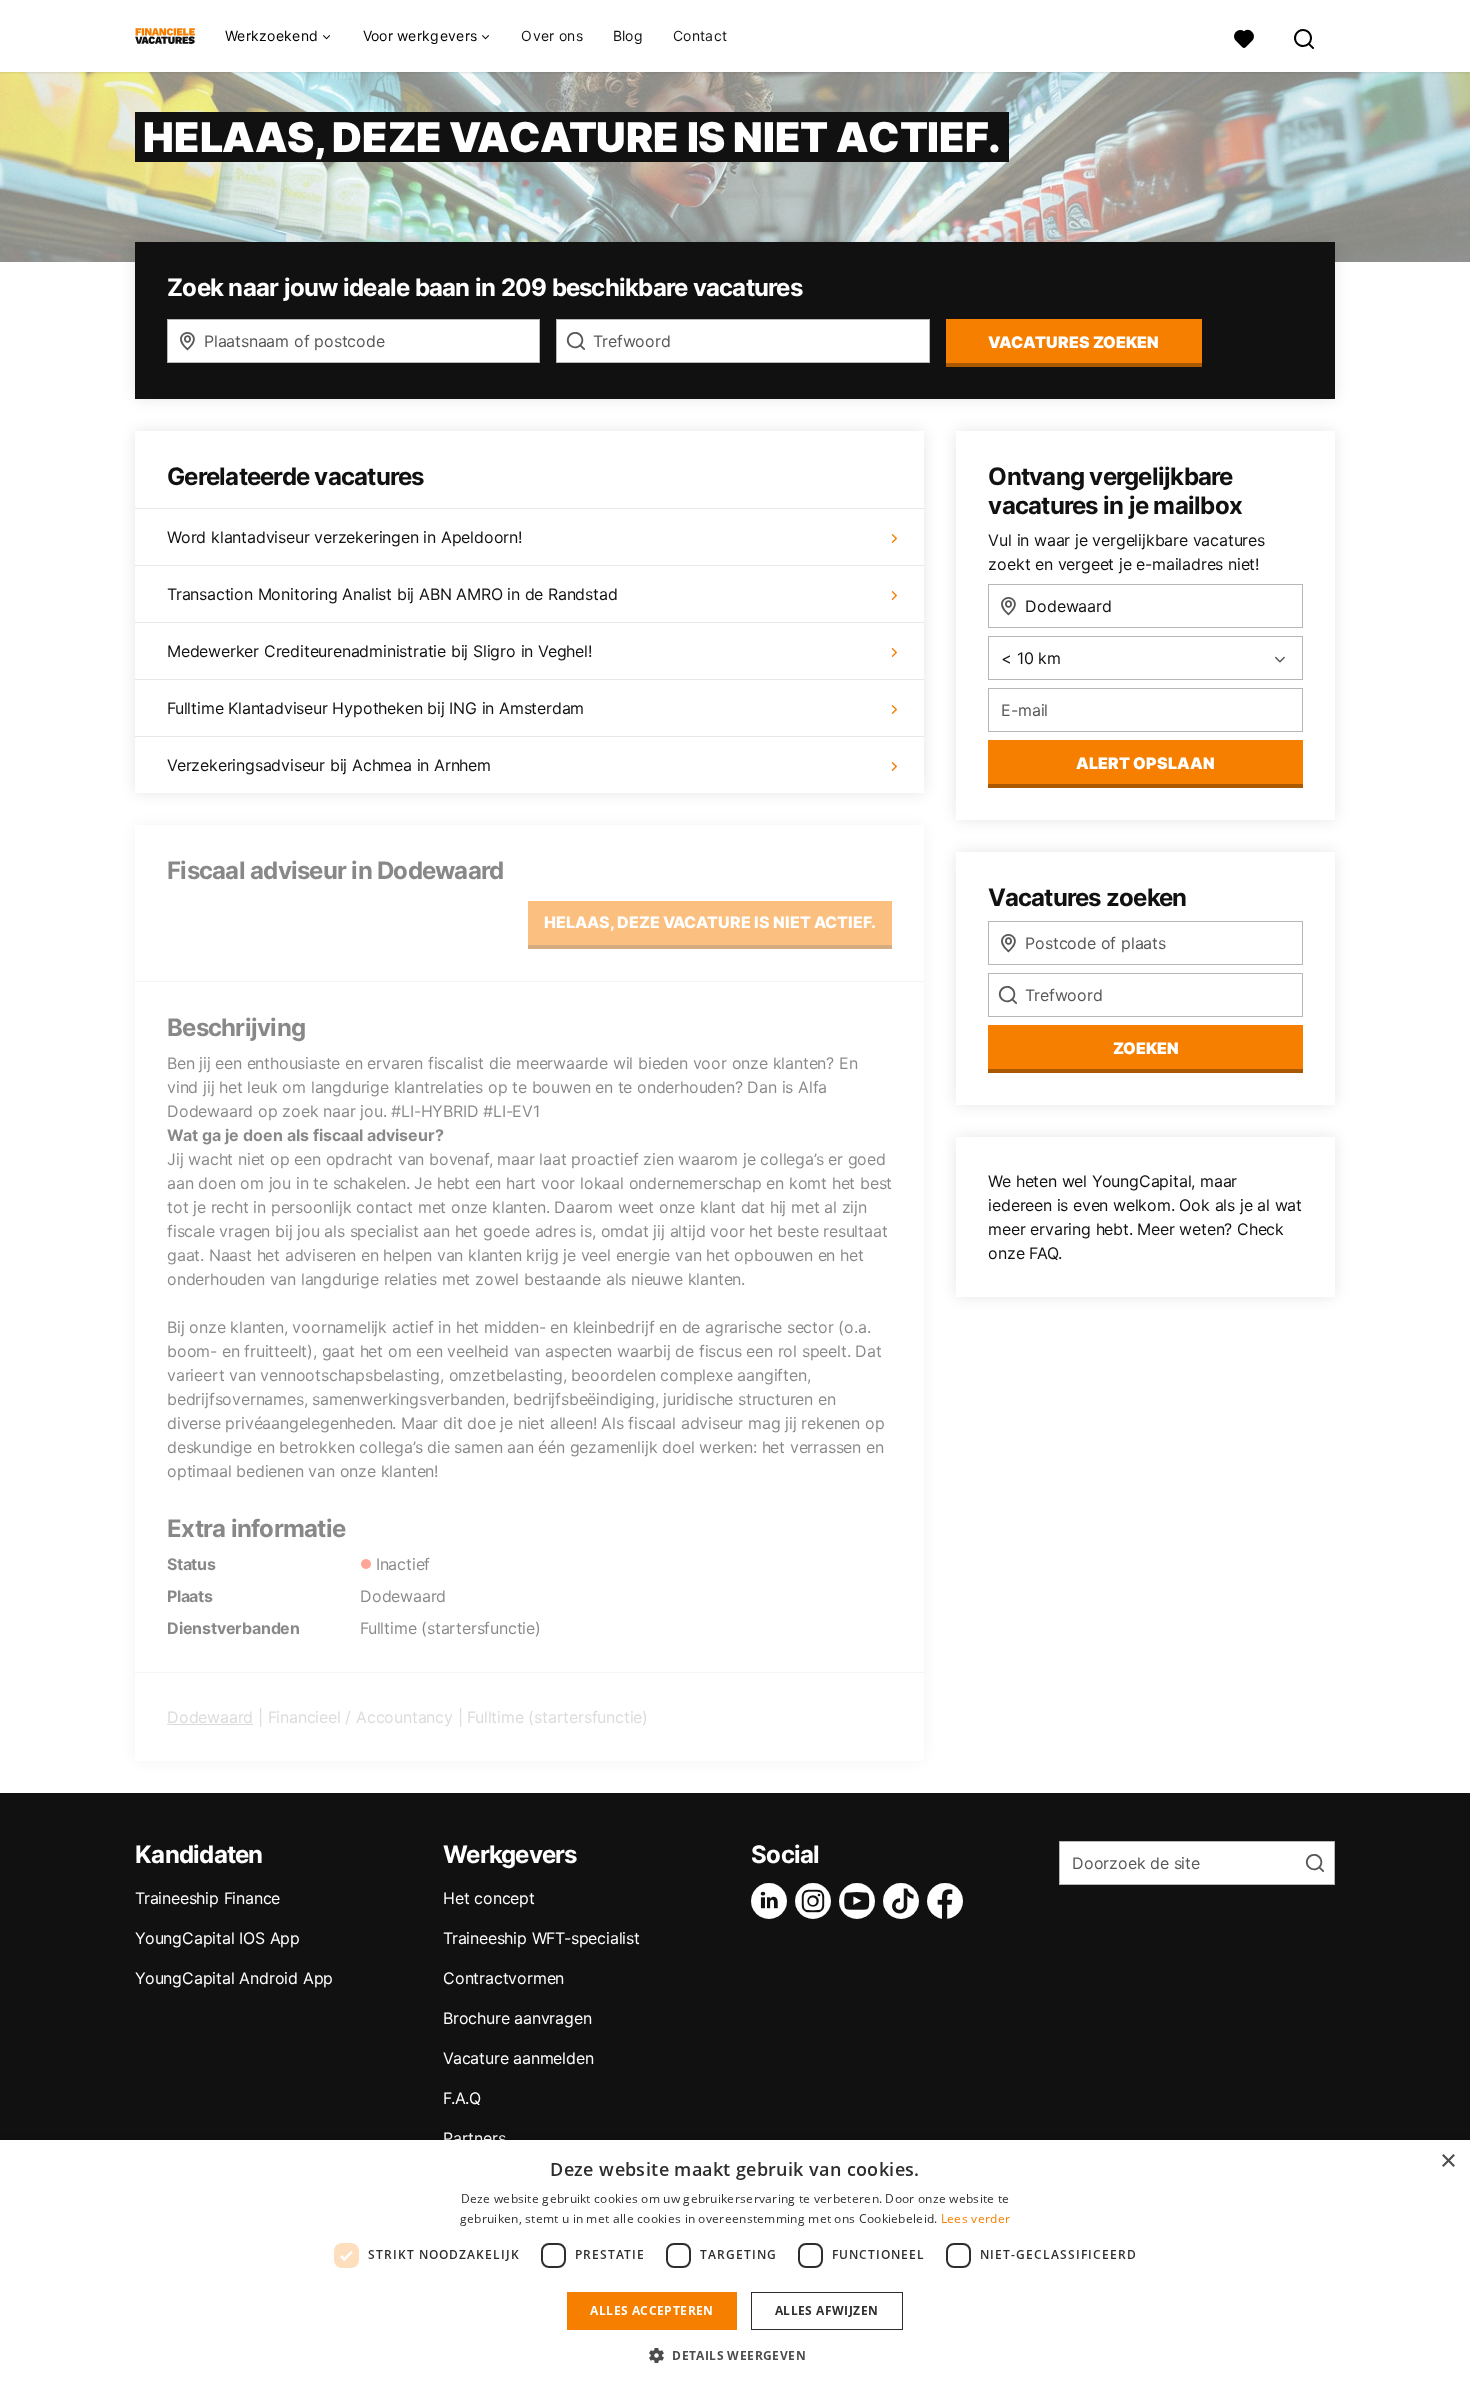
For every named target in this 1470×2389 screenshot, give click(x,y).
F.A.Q (462, 2098)
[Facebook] (949, 1901)
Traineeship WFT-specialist (541, 1938)
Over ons (551, 35)
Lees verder (975, 2218)
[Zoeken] (1305, 36)
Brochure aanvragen (517, 2018)
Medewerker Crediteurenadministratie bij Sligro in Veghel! (379, 651)
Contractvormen (503, 1978)
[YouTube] (861, 1901)
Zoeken (1146, 1048)
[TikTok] (905, 1901)
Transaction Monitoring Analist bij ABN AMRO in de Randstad (392, 594)
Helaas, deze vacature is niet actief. (710, 922)
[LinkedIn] (773, 1901)
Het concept (489, 1898)
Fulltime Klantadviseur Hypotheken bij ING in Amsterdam (375, 708)
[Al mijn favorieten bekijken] (1244, 36)
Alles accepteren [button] (651, 2310)
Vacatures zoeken (1073, 342)
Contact (700, 35)
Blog (628, 35)
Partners (474, 2138)
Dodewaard (210, 1717)
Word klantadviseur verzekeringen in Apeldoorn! (344, 537)
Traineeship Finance (207, 1898)
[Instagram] (817, 1901)
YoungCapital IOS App (217, 1938)
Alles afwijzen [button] (827, 2310)
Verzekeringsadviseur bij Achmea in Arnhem (329, 765)
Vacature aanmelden (518, 2058)
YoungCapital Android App (234, 1978)
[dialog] (735, 2264)
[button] (735, 2355)
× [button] (1447, 2161)
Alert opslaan (1145, 763)
